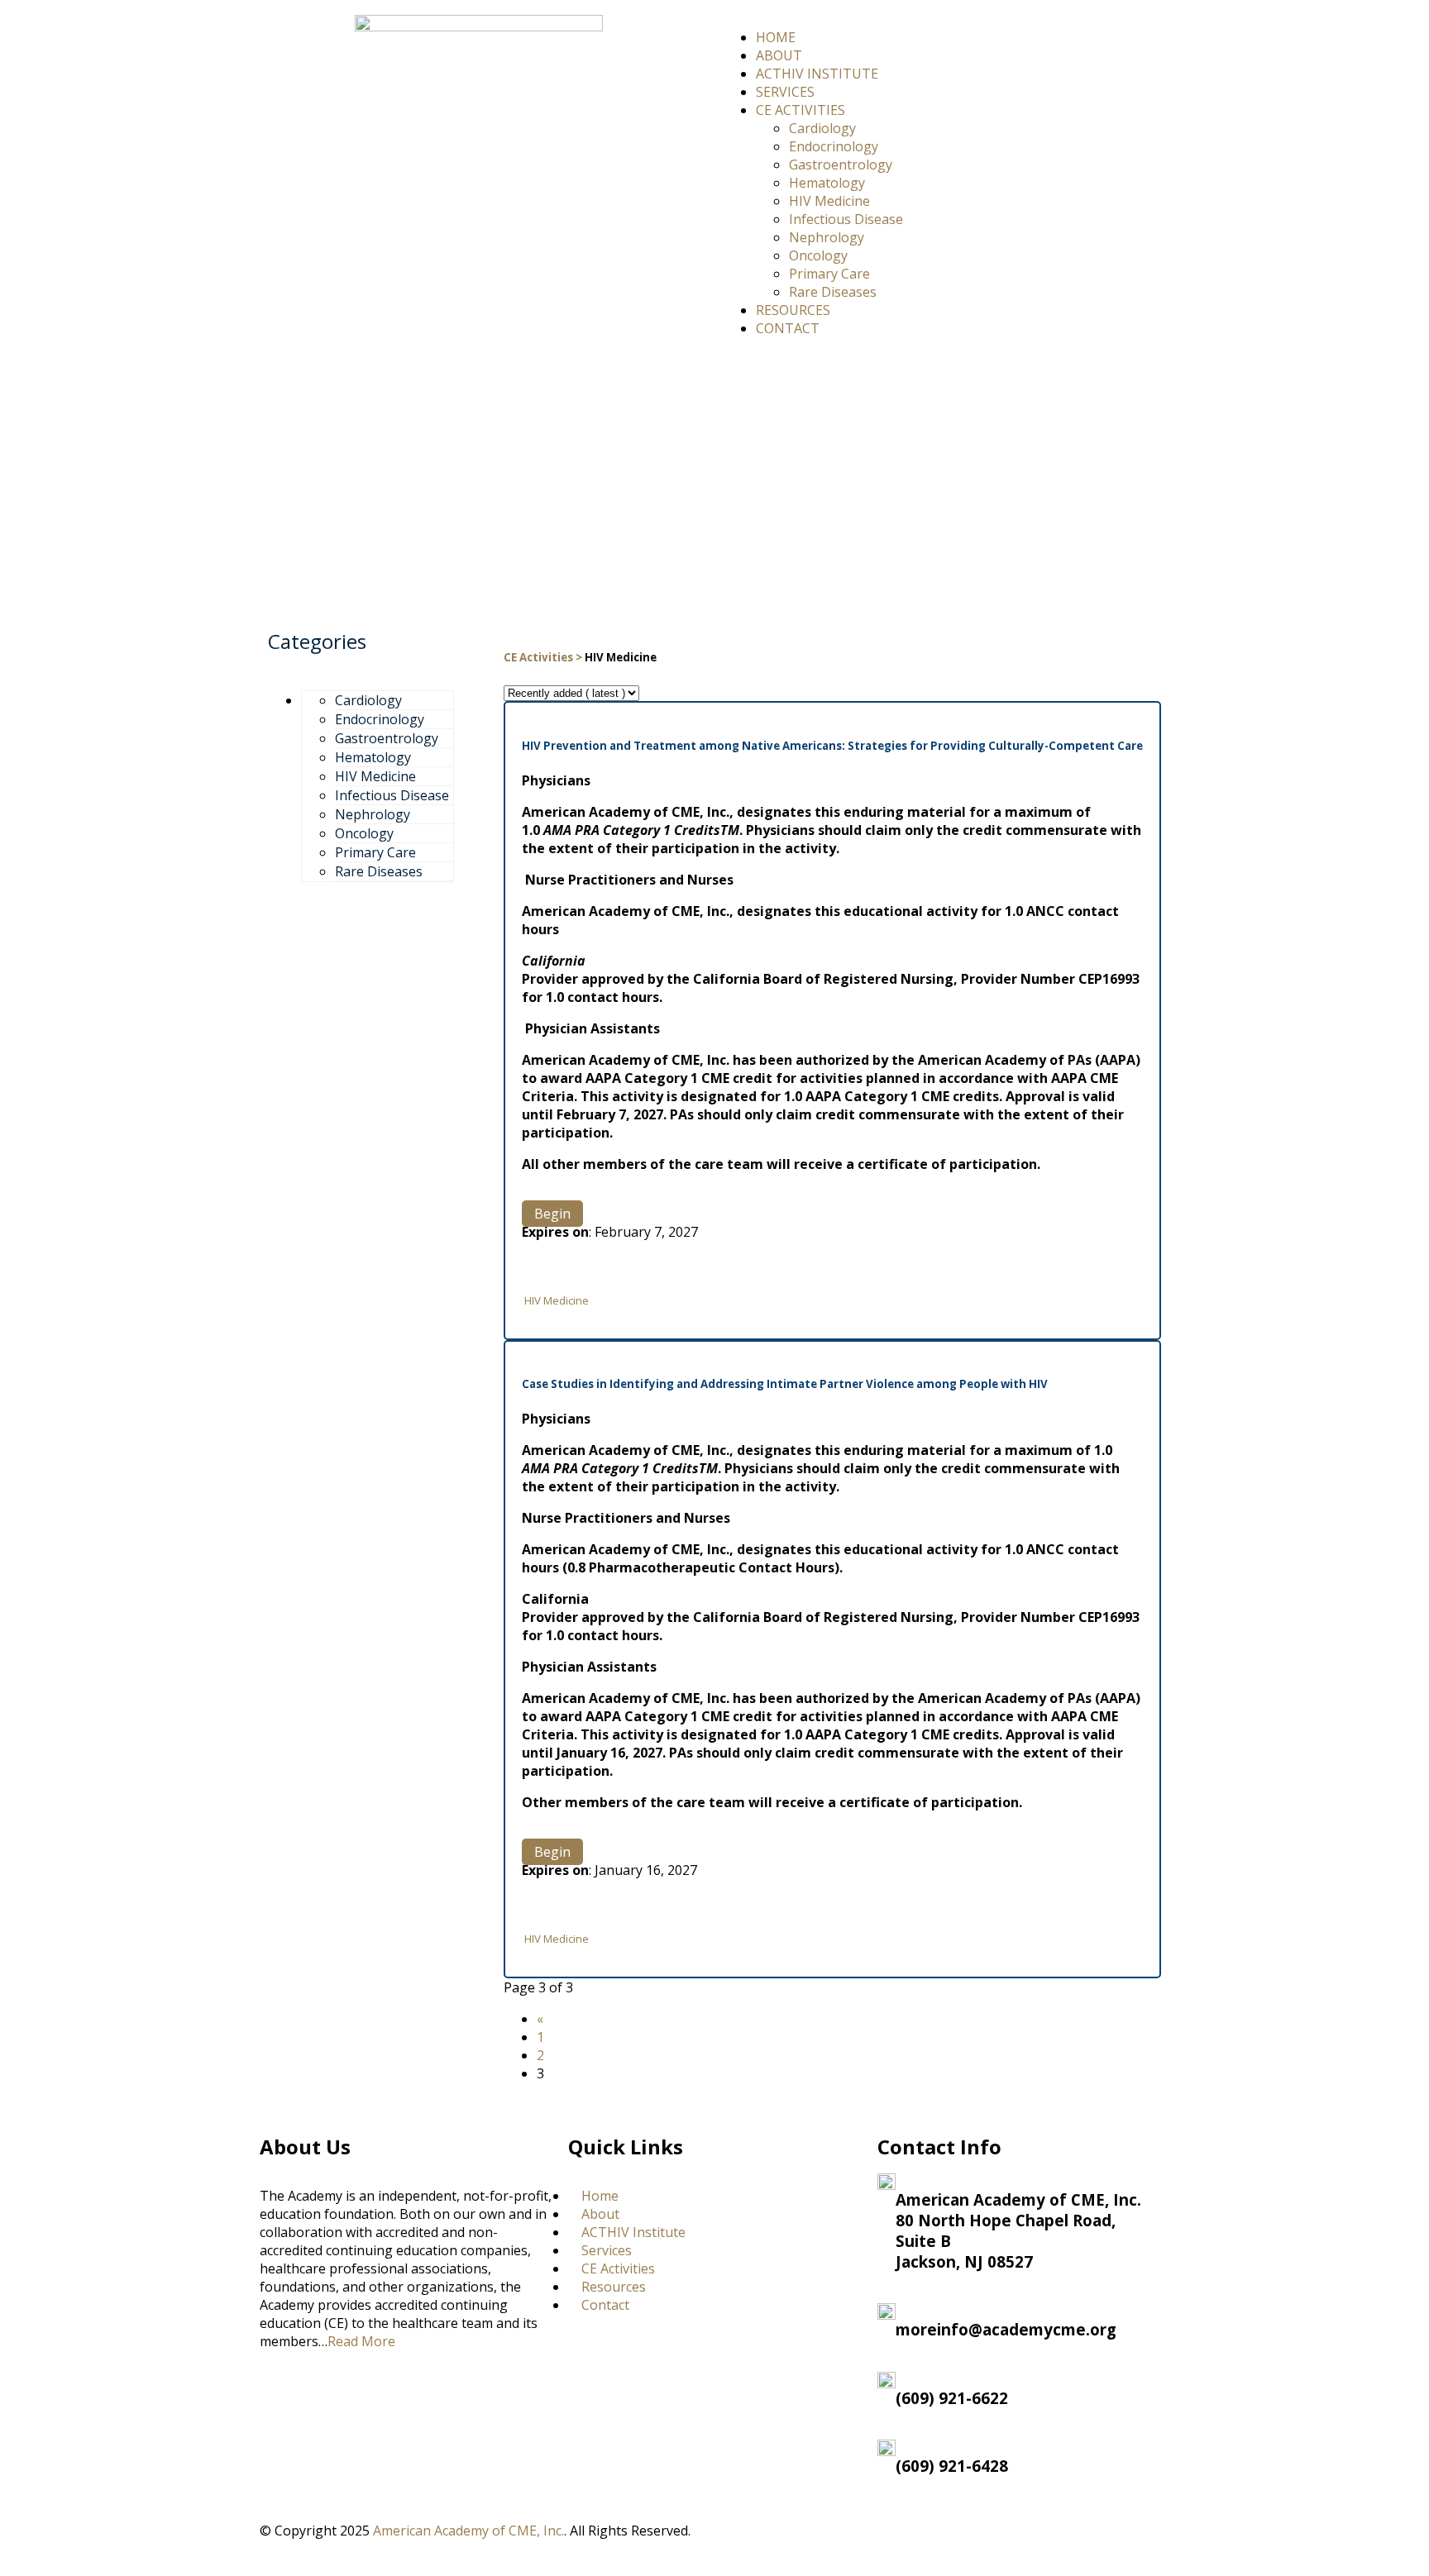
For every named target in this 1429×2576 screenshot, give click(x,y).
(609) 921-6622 (952, 2398)
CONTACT (788, 328)
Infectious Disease (846, 219)
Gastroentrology (841, 165)
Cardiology (822, 128)
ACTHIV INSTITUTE (817, 74)
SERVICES (785, 92)
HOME (776, 37)
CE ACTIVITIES (801, 110)
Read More (361, 2341)
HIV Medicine (829, 201)
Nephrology (827, 237)
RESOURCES (793, 310)
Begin (552, 1214)
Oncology (818, 255)
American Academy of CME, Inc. (468, 2531)
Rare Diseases (833, 292)
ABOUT (779, 55)
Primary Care (829, 274)
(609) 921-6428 (952, 2466)
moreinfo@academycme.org (1006, 2329)
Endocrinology (834, 146)
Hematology (827, 183)
